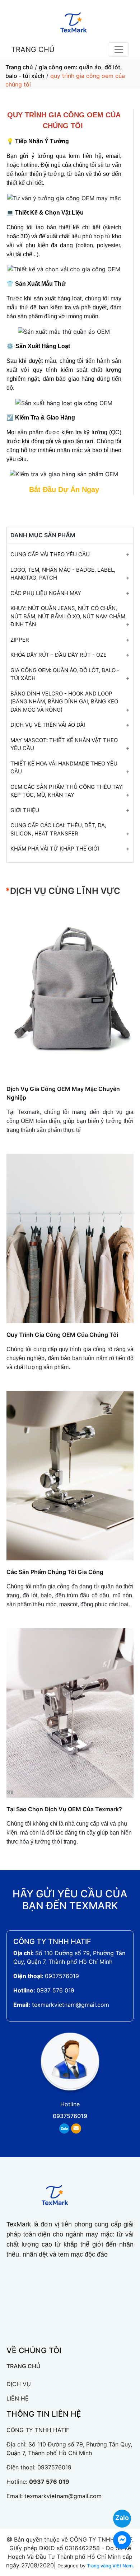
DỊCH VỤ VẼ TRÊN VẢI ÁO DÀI (48, 725)
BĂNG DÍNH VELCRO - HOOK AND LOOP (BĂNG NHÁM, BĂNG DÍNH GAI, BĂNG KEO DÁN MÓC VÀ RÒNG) (64, 702)
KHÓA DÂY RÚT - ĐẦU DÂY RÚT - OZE (59, 655)
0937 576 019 (55, 1990)
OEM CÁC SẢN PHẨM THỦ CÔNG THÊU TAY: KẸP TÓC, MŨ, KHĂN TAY (67, 791)
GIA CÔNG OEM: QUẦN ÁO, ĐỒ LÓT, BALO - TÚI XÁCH (65, 674)
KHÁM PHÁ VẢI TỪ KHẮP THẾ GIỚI (55, 849)
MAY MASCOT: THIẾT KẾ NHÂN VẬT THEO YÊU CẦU (64, 744)
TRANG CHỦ (33, 50)
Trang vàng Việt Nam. (110, 2566)
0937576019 (62, 1976)
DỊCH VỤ (19, 2384)
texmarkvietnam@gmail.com (71, 2005)
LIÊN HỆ (18, 2398)
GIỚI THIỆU (25, 810)
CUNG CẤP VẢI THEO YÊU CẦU (50, 554)
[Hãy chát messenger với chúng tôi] (118, 2540)
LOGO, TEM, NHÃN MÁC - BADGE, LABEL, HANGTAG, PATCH (63, 574)
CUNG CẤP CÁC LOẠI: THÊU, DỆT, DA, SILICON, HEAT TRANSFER (58, 829)
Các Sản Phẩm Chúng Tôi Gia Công (55, 1572)
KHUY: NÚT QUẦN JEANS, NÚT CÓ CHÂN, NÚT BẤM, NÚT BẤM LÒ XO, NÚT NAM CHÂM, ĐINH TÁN (69, 616)
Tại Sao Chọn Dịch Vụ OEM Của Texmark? (64, 1809)
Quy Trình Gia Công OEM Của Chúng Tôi (62, 1335)
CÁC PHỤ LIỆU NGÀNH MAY (46, 593)
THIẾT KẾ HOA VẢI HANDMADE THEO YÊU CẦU (64, 768)
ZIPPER (20, 640)
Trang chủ (19, 67)
